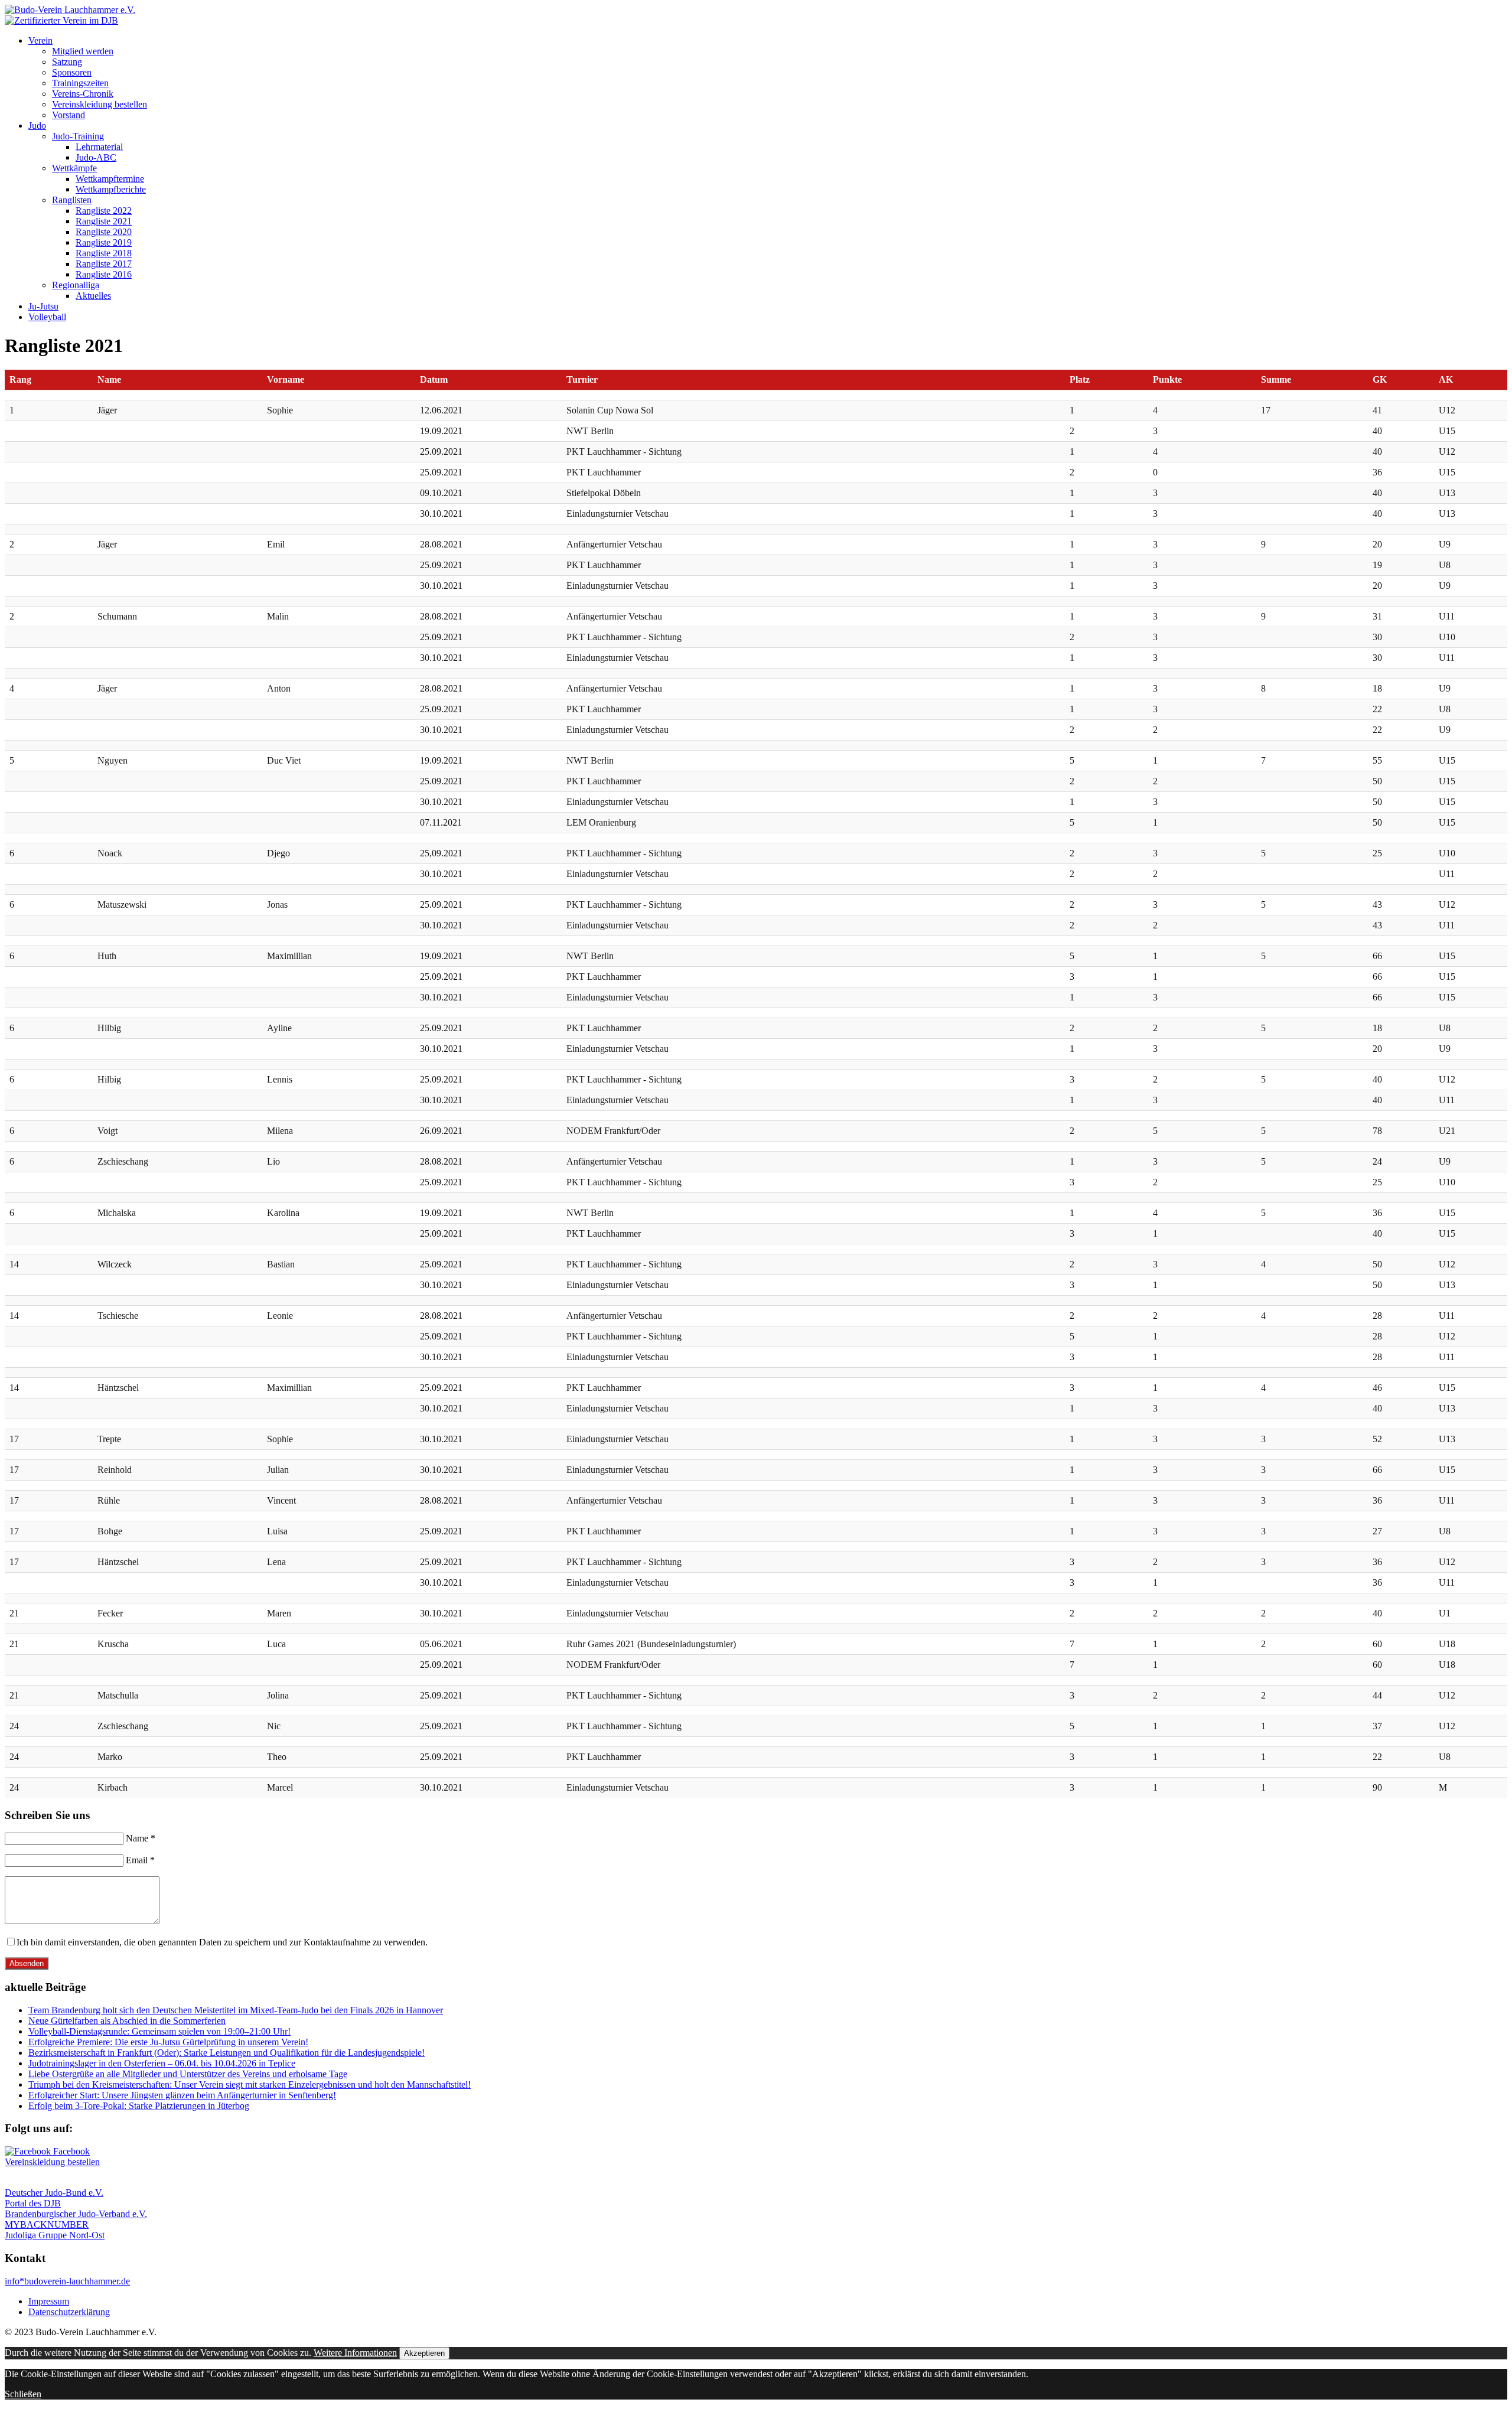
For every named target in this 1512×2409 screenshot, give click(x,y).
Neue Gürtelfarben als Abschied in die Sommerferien (127, 2021)
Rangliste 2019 (104, 242)
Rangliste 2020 (104, 232)
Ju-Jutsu (43, 306)
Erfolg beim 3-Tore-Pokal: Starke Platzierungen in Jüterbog (139, 2106)
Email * (140, 1860)
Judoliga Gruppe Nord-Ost (55, 2235)
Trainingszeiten (80, 83)
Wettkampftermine (110, 179)
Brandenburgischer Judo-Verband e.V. (76, 2214)
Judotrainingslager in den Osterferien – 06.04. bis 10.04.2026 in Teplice (162, 2063)
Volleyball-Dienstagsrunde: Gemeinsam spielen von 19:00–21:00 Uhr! (159, 2031)
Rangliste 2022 (104, 211)
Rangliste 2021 (104, 221)
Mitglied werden (83, 51)
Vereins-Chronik (83, 94)
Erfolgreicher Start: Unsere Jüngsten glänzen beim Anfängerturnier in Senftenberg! (182, 2095)
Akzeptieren (424, 2353)
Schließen (23, 2394)
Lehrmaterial (99, 147)
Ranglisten (72, 200)
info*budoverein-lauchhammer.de (67, 2281)
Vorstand (69, 115)
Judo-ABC (96, 157)
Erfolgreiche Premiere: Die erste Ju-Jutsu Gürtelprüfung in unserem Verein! (168, 2042)
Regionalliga (76, 285)
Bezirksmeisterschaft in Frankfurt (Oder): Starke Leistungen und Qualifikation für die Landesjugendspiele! (227, 2053)
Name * (141, 1838)
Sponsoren (72, 72)
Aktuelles (93, 296)
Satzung (67, 62)
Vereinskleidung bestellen (100, 104)
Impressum (49, 2301)
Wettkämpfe (74, 168)
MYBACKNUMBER (47, 2224)
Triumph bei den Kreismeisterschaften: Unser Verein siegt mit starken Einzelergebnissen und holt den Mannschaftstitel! (250, 2084)
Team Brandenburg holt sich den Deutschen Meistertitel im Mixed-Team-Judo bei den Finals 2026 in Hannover (236, 2010)
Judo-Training (78, 136)
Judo (37, 125)
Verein (40, 40)
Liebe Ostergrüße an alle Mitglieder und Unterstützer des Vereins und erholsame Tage (188, 2074)
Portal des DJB (33, 2203)
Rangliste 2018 (104, 253)
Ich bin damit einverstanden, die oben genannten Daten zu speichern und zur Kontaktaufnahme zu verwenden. (222, 1942)
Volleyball (47, 317)
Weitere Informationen (355, 2353)
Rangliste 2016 (104, 274)
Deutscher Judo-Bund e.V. (54, 2193)
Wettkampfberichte (111, 189)
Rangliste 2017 (104, 264)
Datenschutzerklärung (69, 2312)
